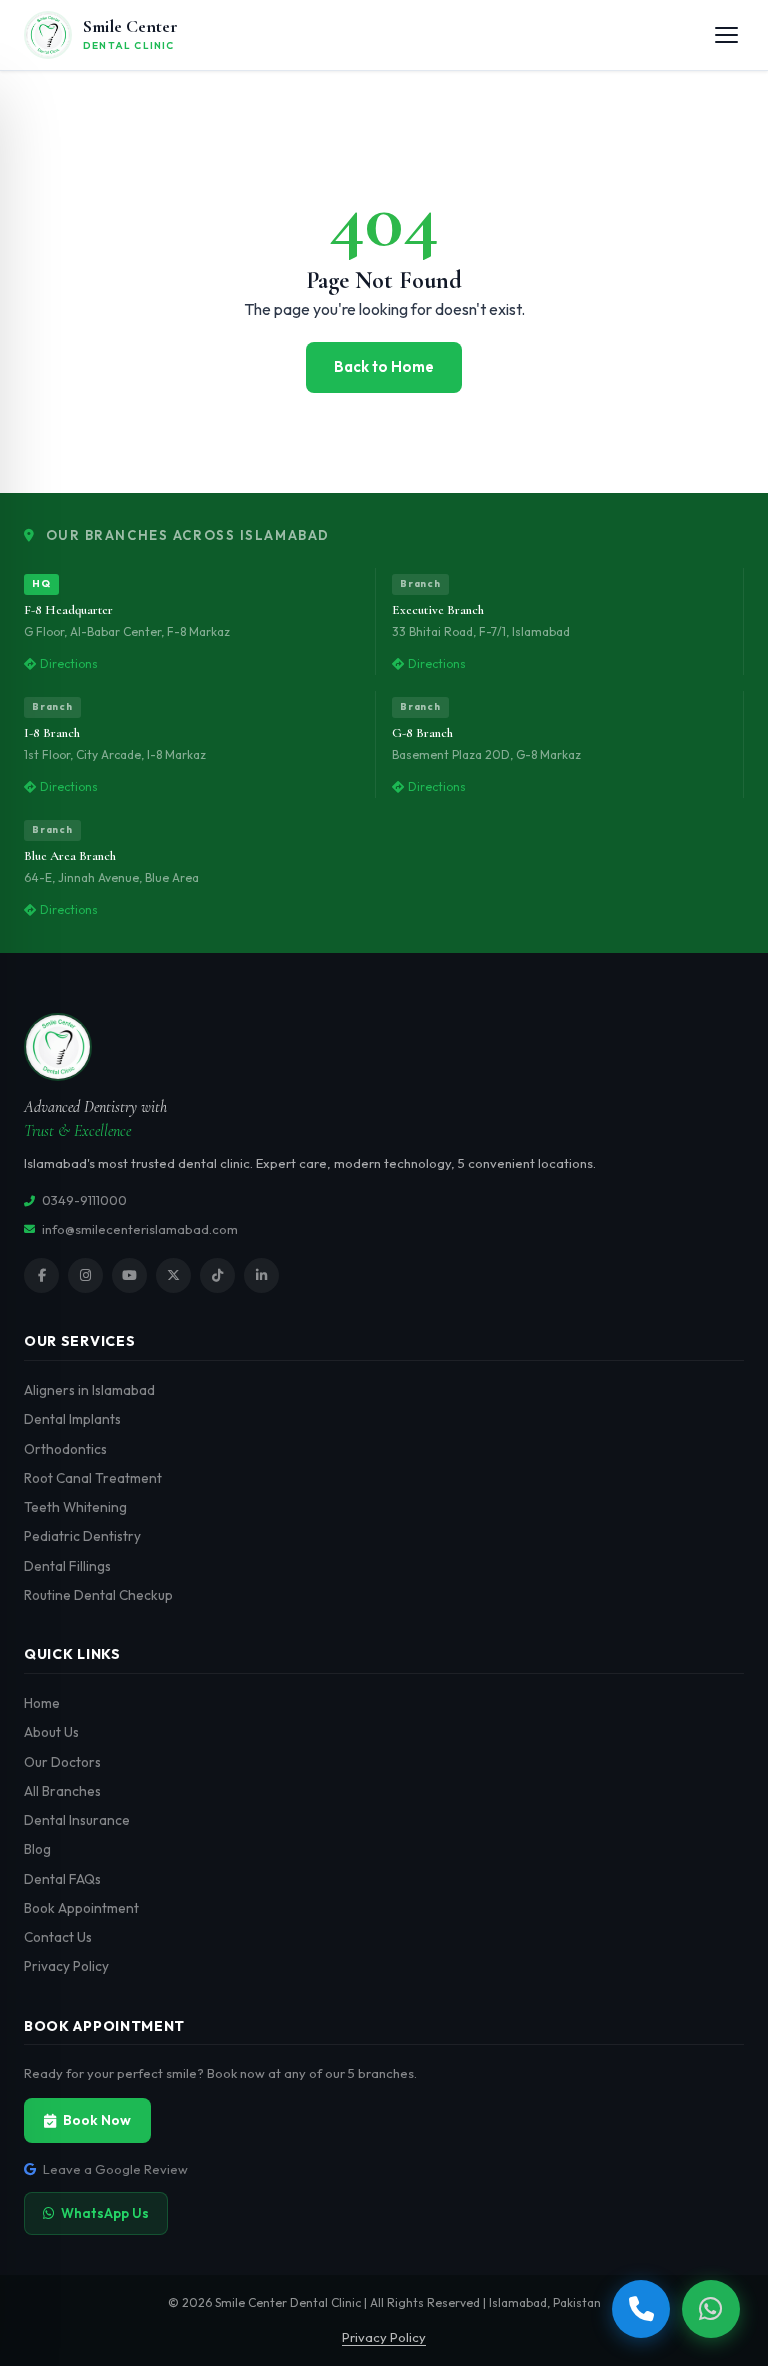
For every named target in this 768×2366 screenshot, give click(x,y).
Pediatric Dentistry (82, 1536)
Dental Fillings (67, 1566)
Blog (37, 1849)
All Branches (62, 1791)
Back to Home (384, 366)
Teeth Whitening (75, 1507)
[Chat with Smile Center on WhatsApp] (711, 2309)
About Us (51, 1732)
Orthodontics (65, 1449)
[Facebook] (41, 1275)
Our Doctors (62, 1762)
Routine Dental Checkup (98, 1595)
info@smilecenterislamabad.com (140, 1229)
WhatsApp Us (105, 2213)
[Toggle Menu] (726, 35)
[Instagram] (85, 1275)
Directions (69, 663)
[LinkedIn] (261, 1275)
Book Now (97, 2120)
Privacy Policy (66, 1966)
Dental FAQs (62, 1879)
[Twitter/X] (173, 1275)
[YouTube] (129, 1275)
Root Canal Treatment (93, 1478)
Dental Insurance (77, 1820)
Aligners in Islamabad (89, 1390)
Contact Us (58, 1937)
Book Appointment (81, 1908)
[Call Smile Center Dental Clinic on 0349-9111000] (641, 2309)
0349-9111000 (84, 1200)
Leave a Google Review (115, 2169)
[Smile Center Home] (384, 1047)
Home (42, 1703)
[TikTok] (217, 1275)
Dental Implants (72, 1419)
